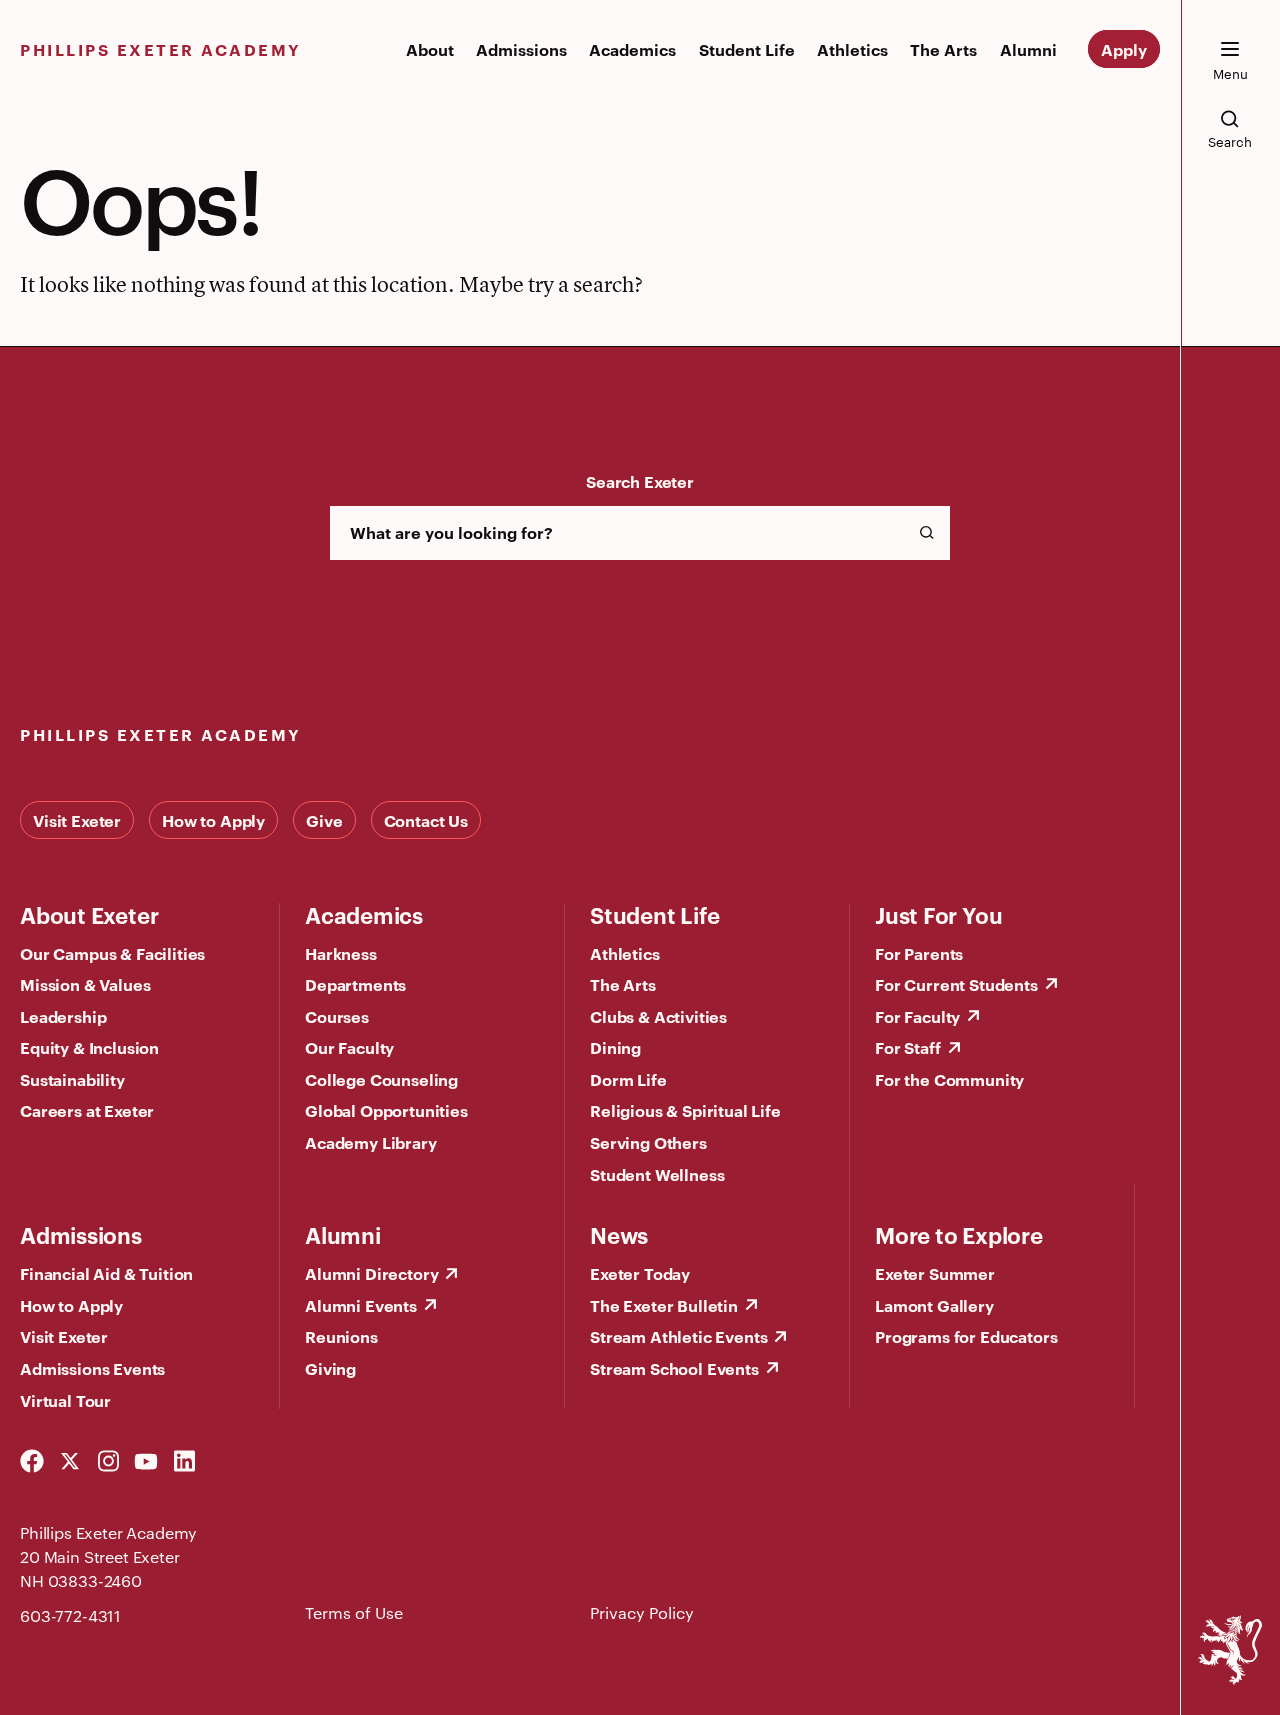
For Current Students (956, 984)
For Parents (919, 953)
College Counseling (381, 1079)
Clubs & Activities (658, 1016)
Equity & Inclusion (89, 1047)
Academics (632, 49)
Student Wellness (657, 1174)
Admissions (521, 49)
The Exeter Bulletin (664, 1305)
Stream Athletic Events (678, 1336)
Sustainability (72, 1079)
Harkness (341, 953)
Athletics (852, 49)
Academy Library (371, 1142)
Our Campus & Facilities (112, 953)
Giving (330, 1368)
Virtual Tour (65, 1400)
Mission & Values (85, 984)
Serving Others (648, 1142)
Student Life (747, 49)
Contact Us (426, 820)
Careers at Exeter (87, 1110)
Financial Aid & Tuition (106, 1273)
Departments (355, 984)
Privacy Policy (642, 1612)
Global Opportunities (386, 1110)
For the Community (949, 1079)
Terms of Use (354, 1612)
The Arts (943, 49)
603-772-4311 (70, 1615)
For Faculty (917, 1016)
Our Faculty (349, 1047)
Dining (615, 1047)
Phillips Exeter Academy (161, 49)
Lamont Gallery (934, 1305)
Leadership (63, 1016)
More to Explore (959, 1234)
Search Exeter (640, 481)
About (430, 49)
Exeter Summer (935, 1273)
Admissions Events (92, 1368)
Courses (337, 1016)
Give (324, 820)
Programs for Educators (966, 1336)
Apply (1124, 49)
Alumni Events (361, 1305)
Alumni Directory (371, 1273)
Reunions (341, 1336)
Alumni (1028, 49)
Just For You (938, 914)
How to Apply (213, 820)
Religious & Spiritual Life (685, 1110)
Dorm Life (628, 1079)
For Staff (908, 1047)
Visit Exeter (77, 820)
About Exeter (89, 914)
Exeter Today (640, 1273)
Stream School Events (674, 1368)
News (619, 1234)
